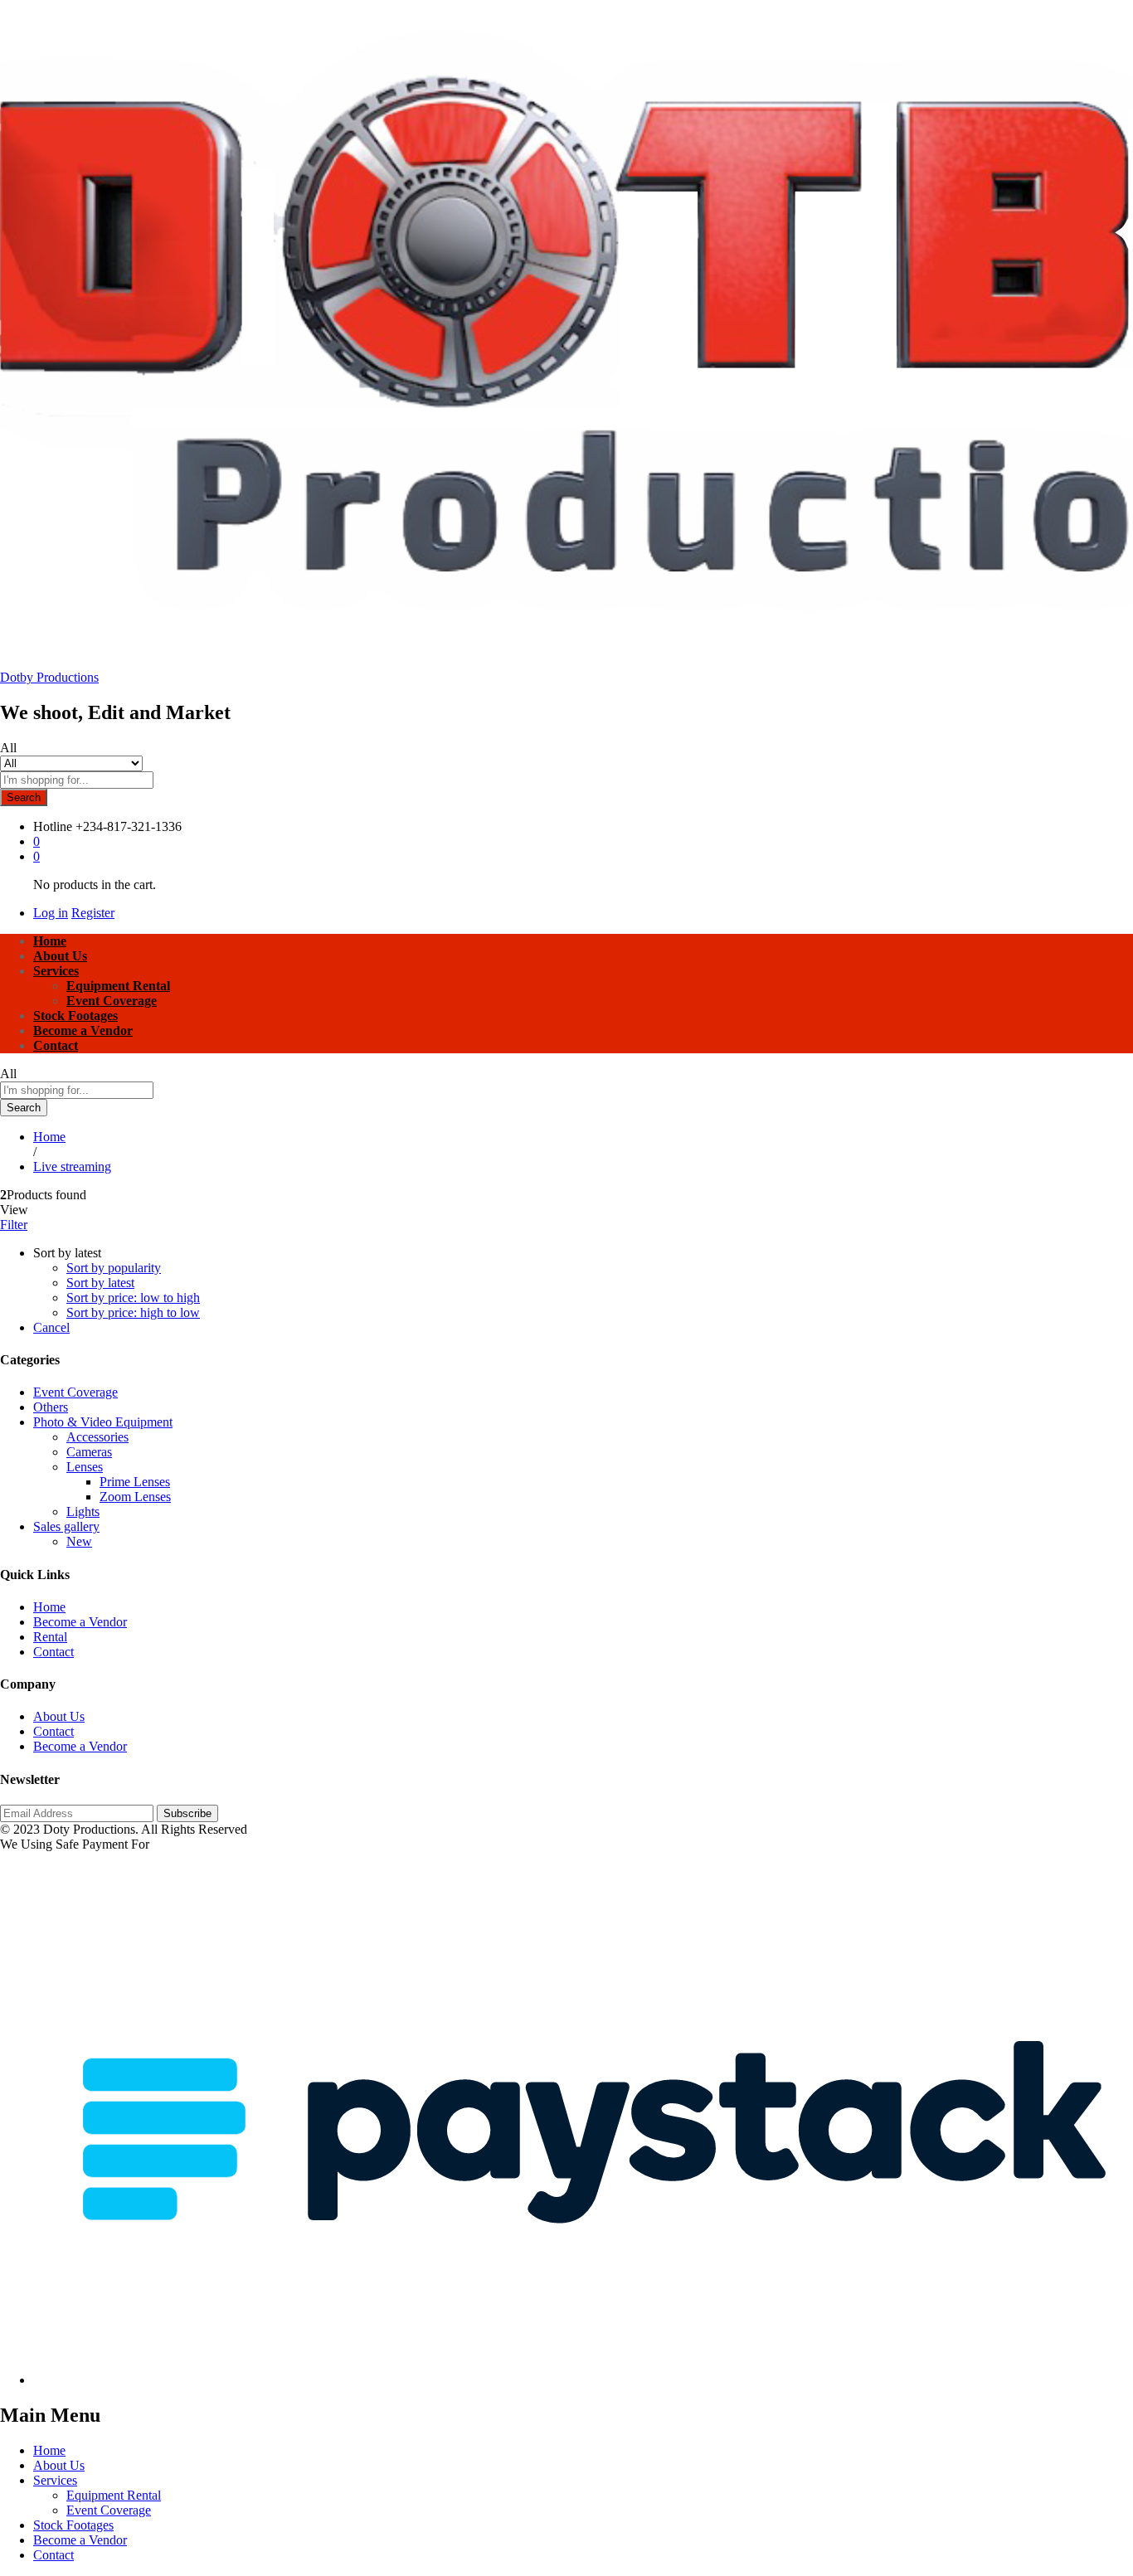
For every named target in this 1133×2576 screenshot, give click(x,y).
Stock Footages (75, 1016)
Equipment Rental (118, 986)
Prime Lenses (135, 1482)
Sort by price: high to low (133, 1312)
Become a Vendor (83, 1030)
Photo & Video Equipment (103, 1422)
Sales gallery (66, 1526)
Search (24, 797)
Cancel (51, 1327)
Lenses (85, 1467)
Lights (83, 1512)
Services (55, 2480)
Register (93, 913)
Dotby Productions (49, 677)
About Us (60, 956)
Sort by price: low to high (133, 1298)
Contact (56, 1045)
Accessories (97, 1437)
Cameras (89, 1452)
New (79, 1541)
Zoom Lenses (135, 1497)
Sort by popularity (114, 1268)
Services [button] (56, 971)
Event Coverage (112, 1001)
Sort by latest (100, 1283)
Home (50, 941)
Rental (50, 1637)
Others (51, 1407)
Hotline (53, 826)
